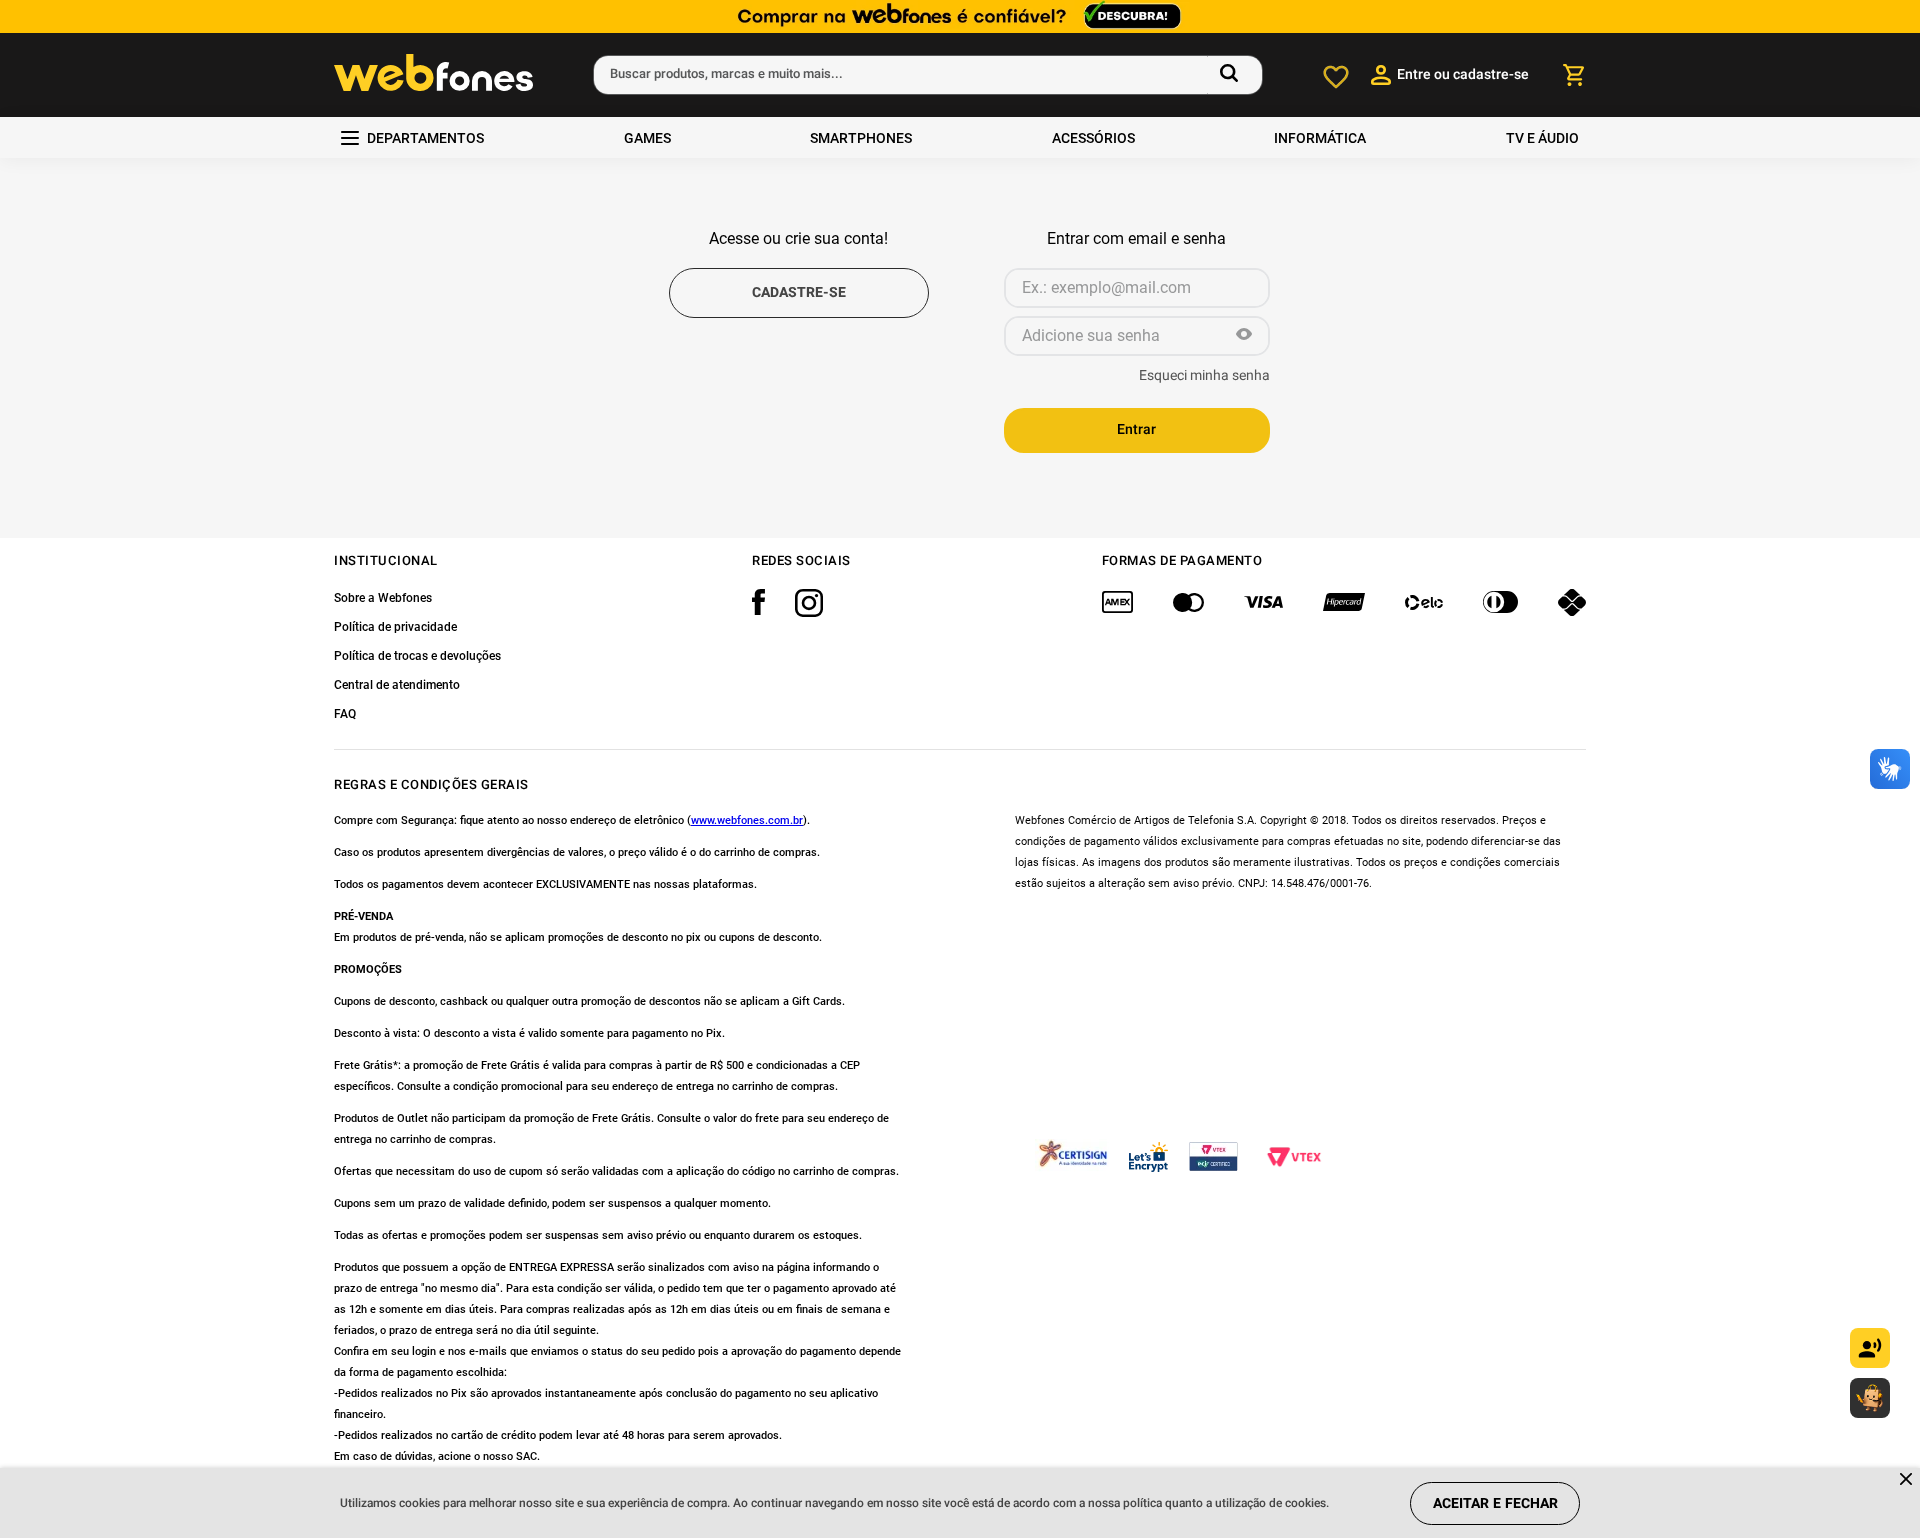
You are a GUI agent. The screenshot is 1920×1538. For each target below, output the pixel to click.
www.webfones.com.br (747, 820)
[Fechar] (1907, 1480)
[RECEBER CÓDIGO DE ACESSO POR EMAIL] (799, 293)
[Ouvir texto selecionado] (1870, 1348)
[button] (1244, 336)
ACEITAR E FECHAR (1495, 1503)
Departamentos (425, 138)
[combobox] (928, 75)
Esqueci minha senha (1204, 376)
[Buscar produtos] (1233, 75)
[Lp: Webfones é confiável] (960, 16)
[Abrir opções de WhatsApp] (1870, 1398)
